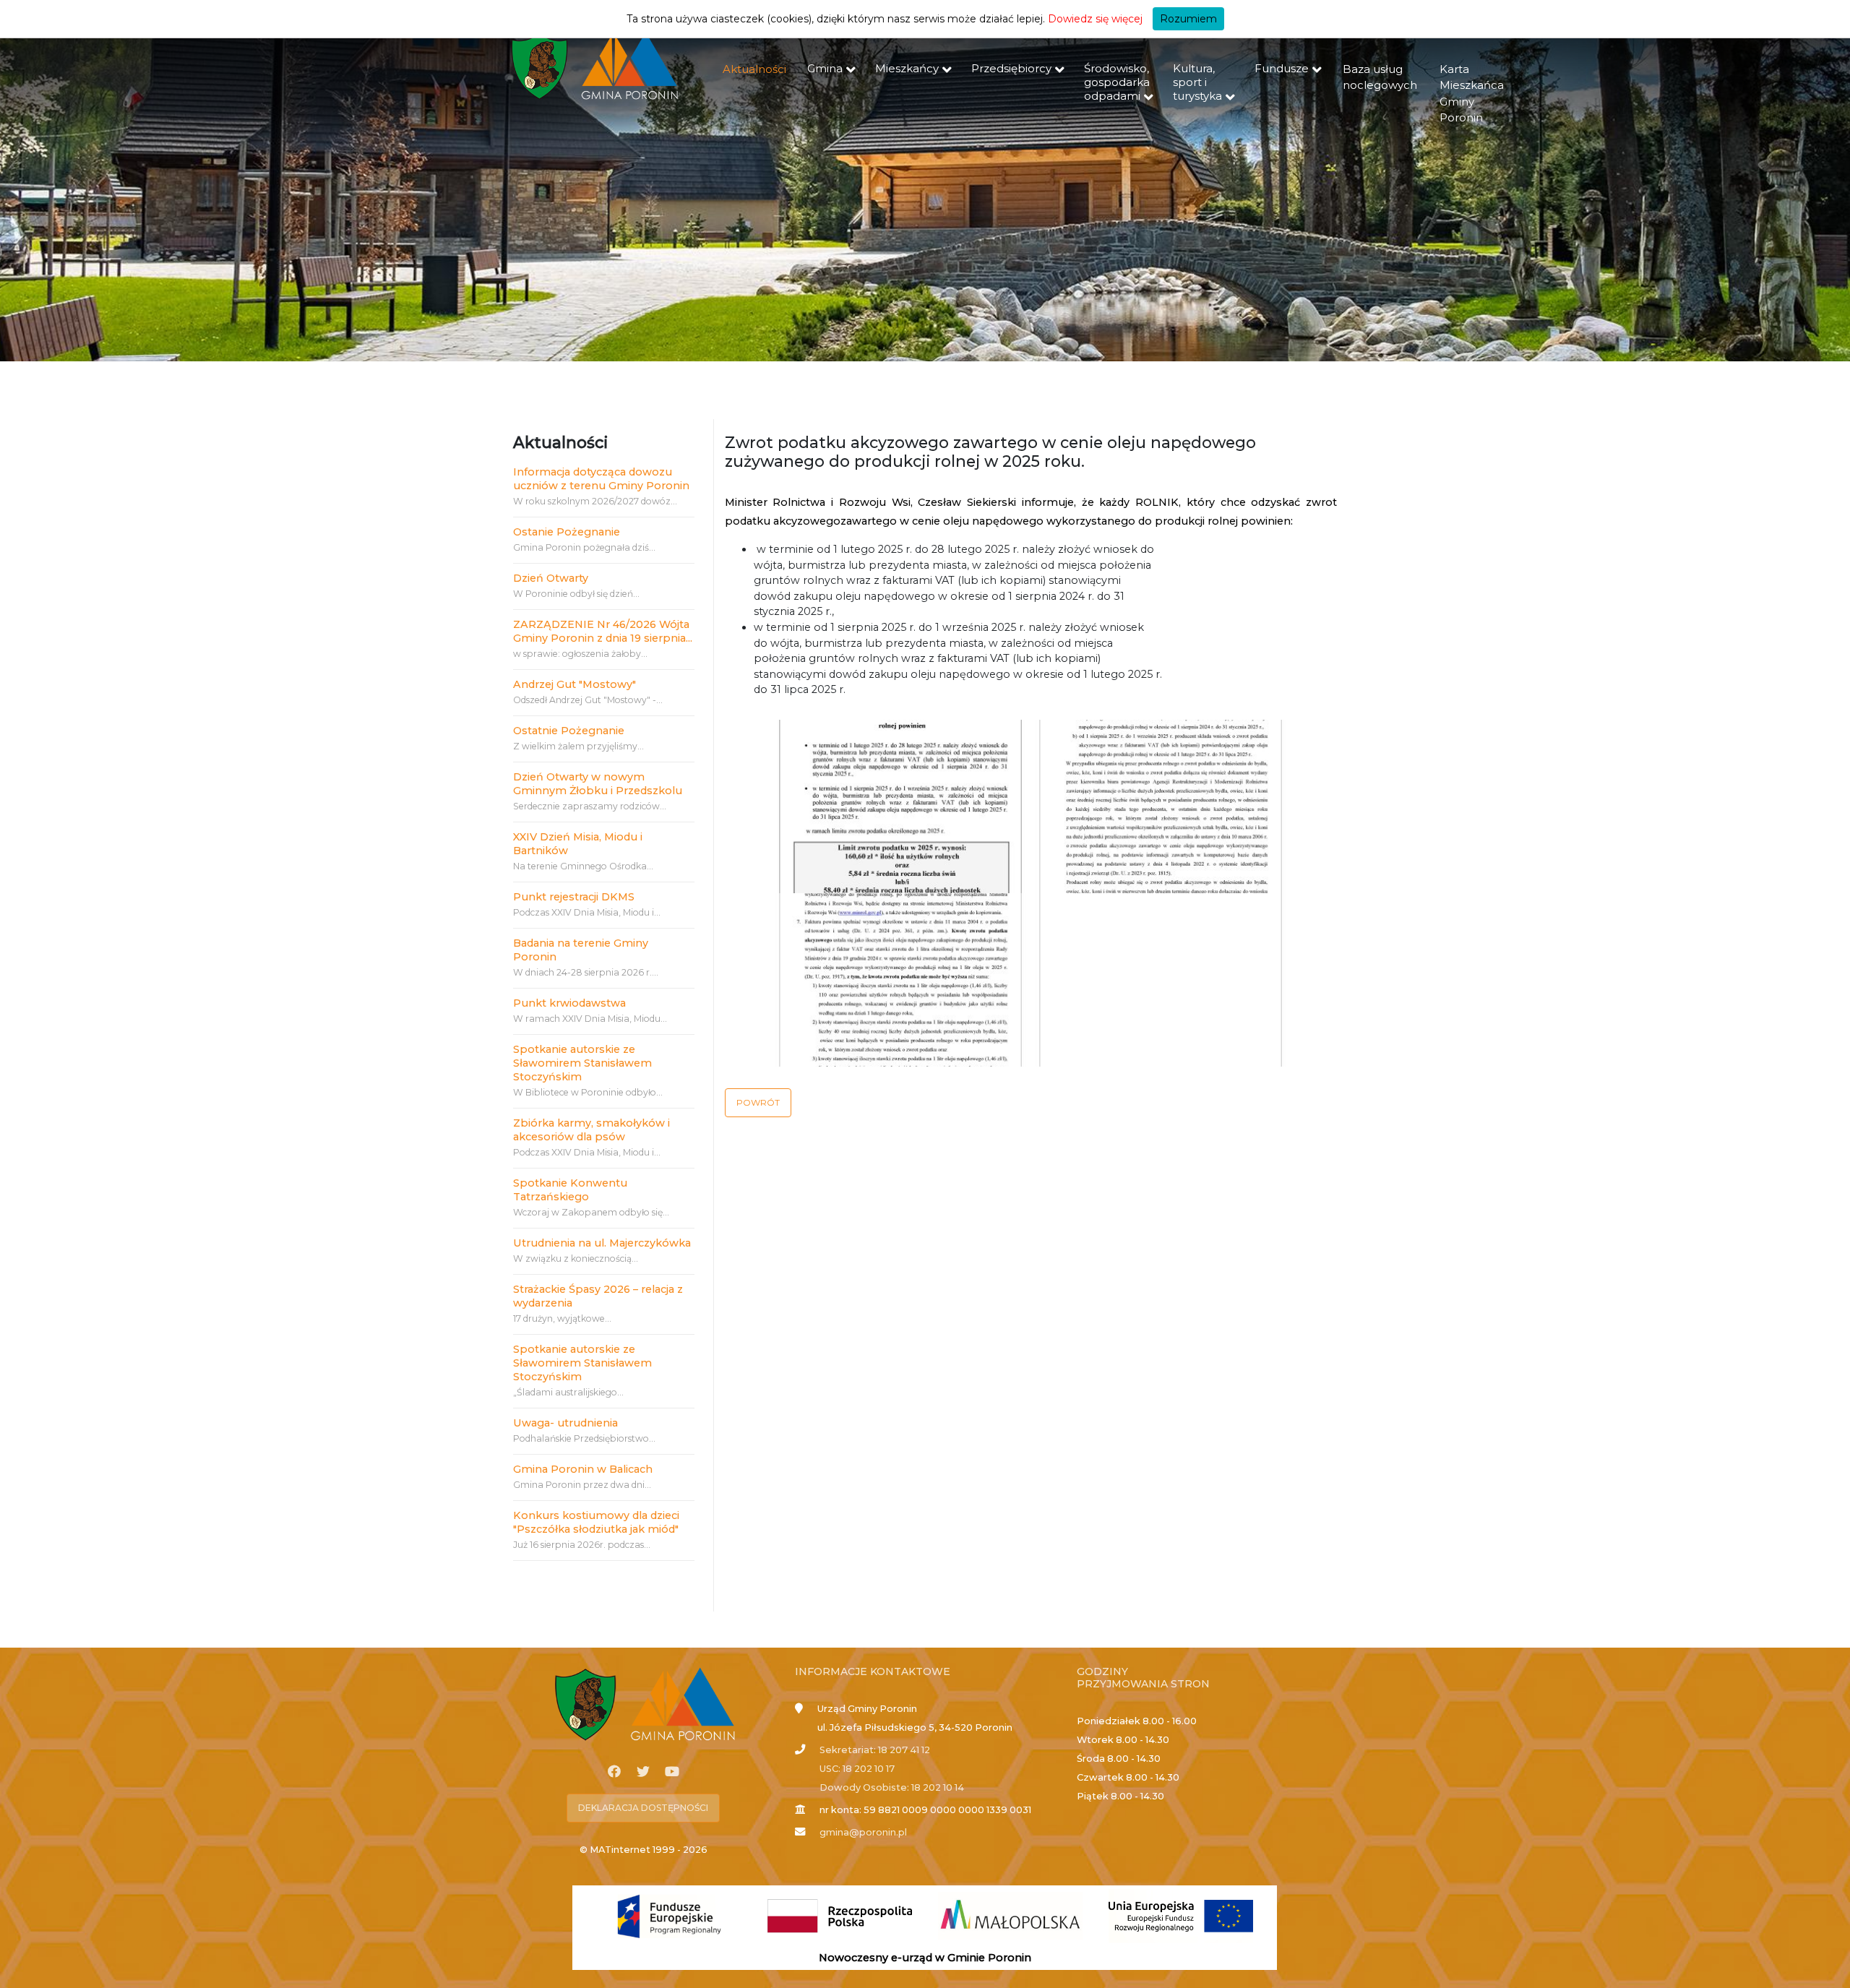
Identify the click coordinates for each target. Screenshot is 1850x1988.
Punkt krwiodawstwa (569, 1003)
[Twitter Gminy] (643, 1772)
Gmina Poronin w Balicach (583, 1469)
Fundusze (1282, 68)
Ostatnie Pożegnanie (569, 731)
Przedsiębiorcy (1011, 68)
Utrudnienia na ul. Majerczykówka (602, 1243)
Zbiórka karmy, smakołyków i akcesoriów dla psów (591, 1130)
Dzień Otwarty (551, 578)
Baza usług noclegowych (1380, 77)
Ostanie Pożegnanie (567, 532)
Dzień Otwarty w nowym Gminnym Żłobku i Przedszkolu (598, 784)
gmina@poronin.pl (863, 1832)
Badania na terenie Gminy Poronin (581, 950)
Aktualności (754, 69)
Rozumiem (1188, 19)
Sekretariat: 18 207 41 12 (875, 1750)
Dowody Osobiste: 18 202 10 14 (892, 1787)
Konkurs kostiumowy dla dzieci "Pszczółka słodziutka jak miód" (596, 1522)
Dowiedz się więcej (1095, 19)
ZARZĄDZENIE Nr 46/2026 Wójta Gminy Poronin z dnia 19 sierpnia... (603, 631)
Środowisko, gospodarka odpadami (1117, 82)
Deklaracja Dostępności (643, 1808)
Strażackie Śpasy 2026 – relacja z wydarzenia (598, 1296)
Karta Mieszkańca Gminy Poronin (1472, 94)
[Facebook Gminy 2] (614, 1772)
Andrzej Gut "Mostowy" (575, 684)
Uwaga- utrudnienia (565, 1423)
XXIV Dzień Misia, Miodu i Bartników (578, 844)
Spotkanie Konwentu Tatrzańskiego (570, 1190)
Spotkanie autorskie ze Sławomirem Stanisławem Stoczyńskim (582, 1063)
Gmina (825, 68)
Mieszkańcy (907, 68)
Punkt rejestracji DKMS (574, 897)
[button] (758, 1103)
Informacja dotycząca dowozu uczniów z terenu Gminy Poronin (601, 479)
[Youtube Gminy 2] (672, 1772)
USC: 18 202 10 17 (857, 1769)
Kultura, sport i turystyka (1197, 82)
